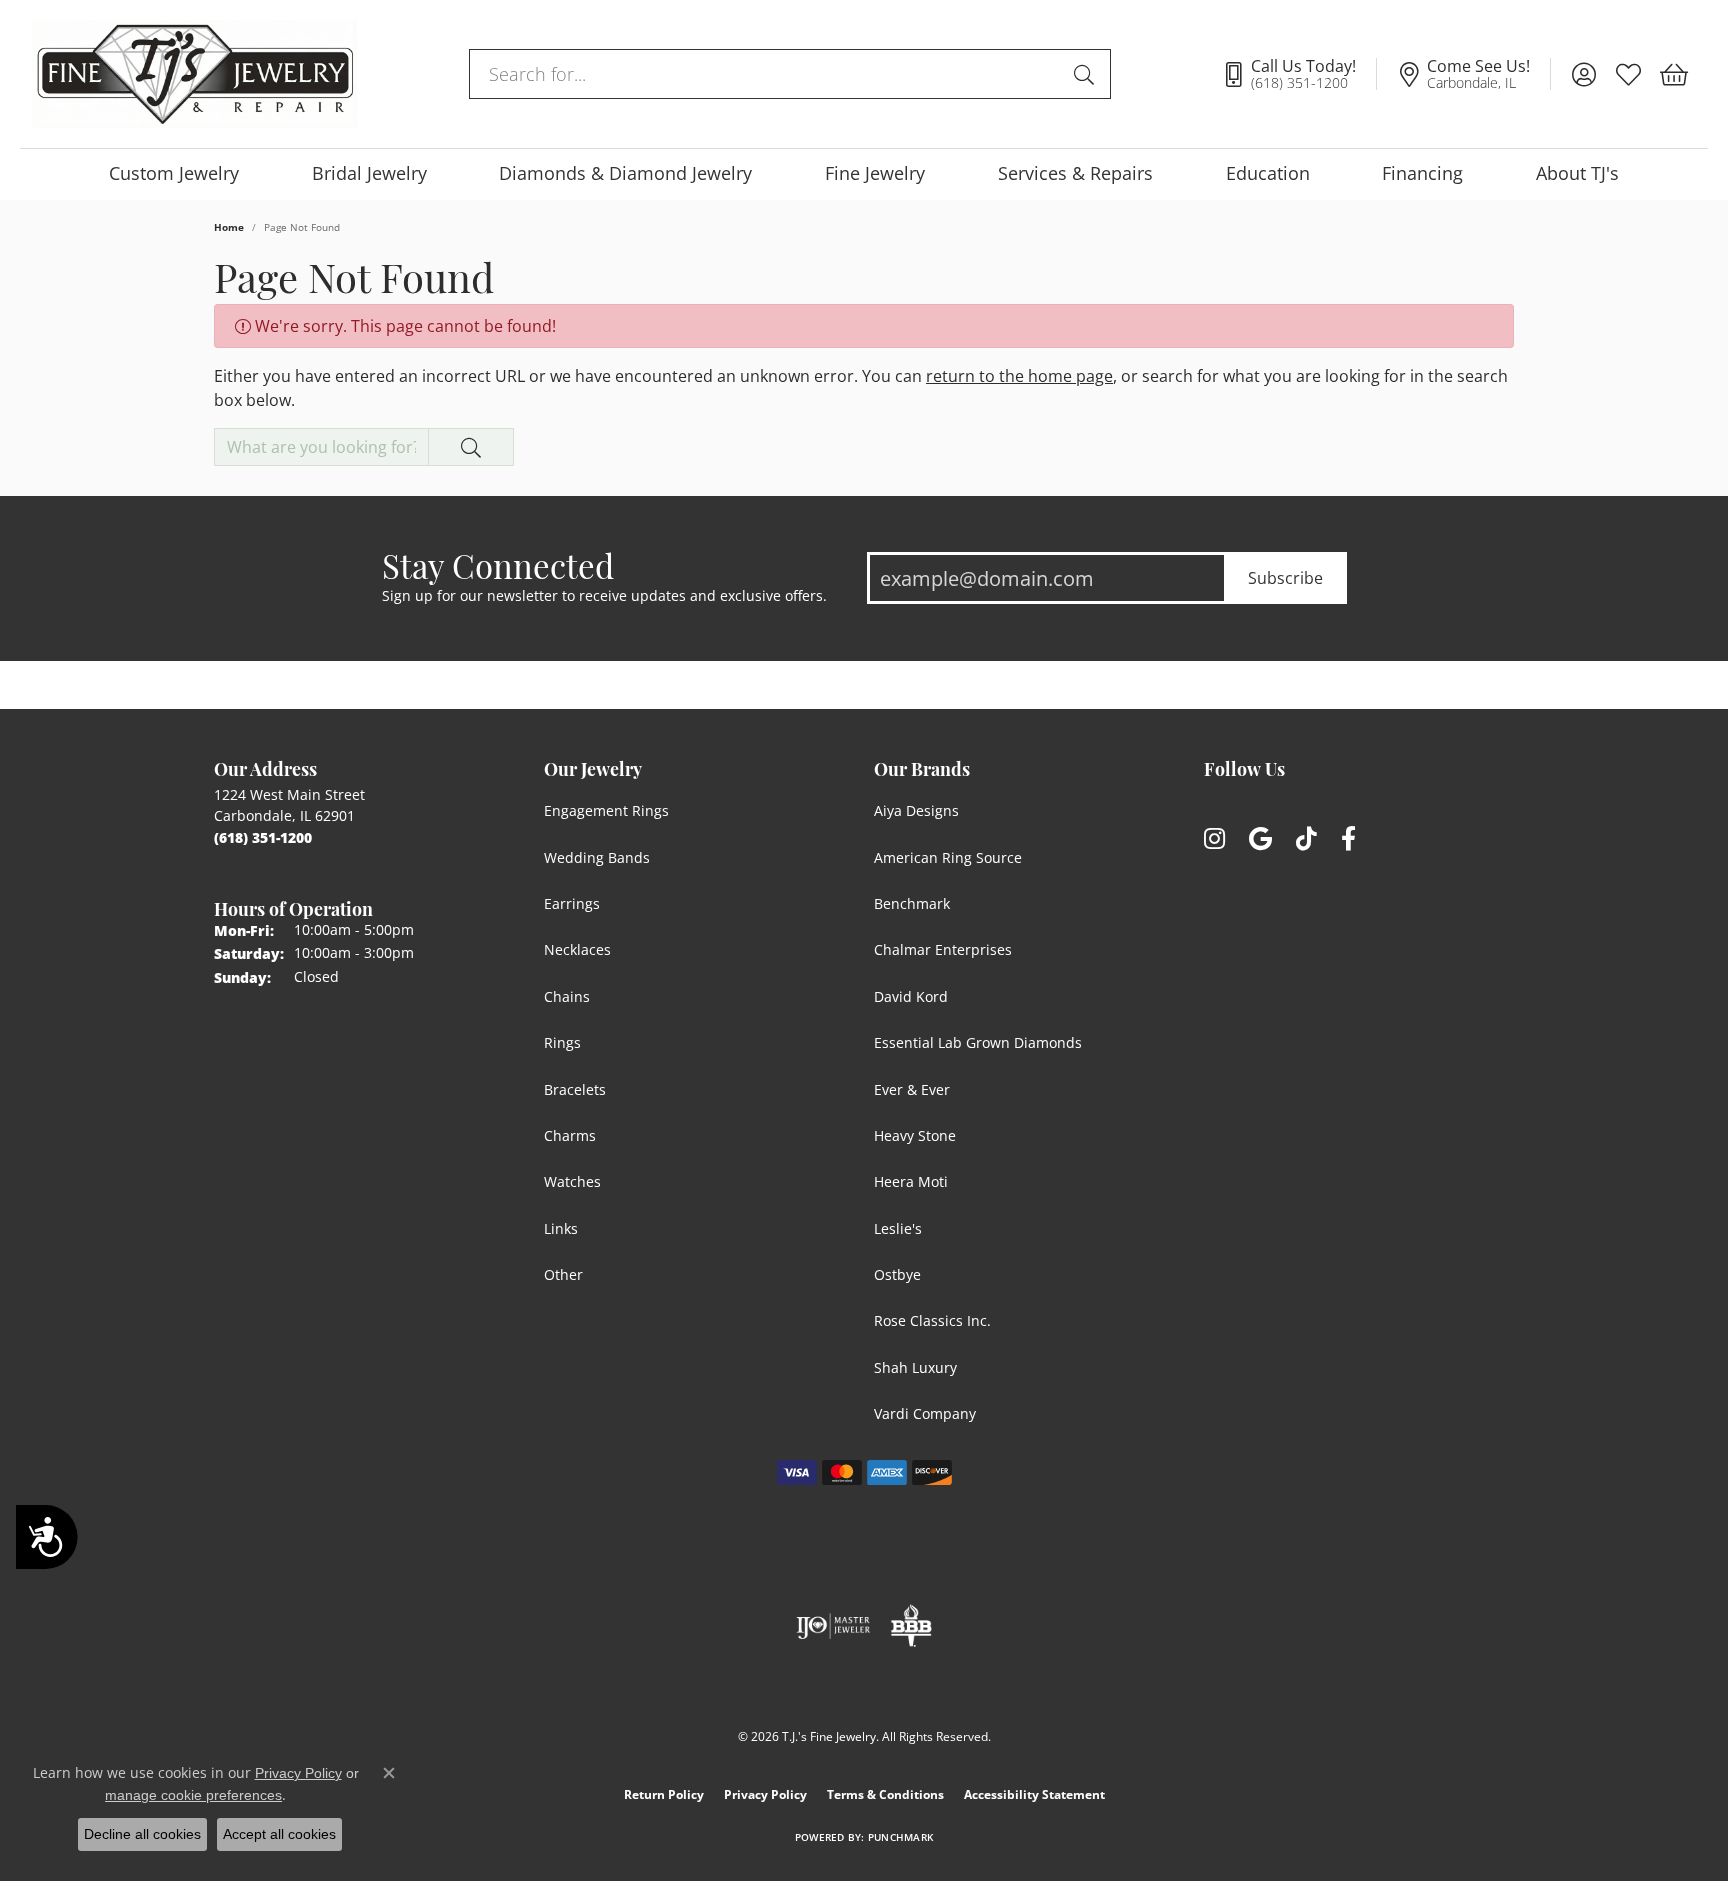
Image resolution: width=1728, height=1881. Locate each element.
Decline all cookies (142, 1834)
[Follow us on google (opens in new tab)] (1260, 839)
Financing (1422, 173)
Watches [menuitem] (572, 1181)
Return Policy (664, 1794)
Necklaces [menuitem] (577, 949)
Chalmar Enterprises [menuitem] (943, 949)
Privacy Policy (765, 1794)
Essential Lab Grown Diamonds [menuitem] (978, 1042)
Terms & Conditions (885, 1794)
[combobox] (767, 74)
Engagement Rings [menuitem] (606, 810)
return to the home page (1019, 376)
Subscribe (1285, 578)
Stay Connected (498, 565)
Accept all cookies (279, 1834)
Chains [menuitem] (567, 996)
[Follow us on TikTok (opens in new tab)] (1306, 839)
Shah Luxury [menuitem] (915, 1367)
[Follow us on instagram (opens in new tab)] (1214, 839)
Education (1268, 173)
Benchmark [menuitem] (912, 903)
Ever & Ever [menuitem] (912, 1089)
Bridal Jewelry (369, 173)
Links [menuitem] (561, 1228)
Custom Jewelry (174, 173)
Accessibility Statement (1034, 1794)
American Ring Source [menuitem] (948, 857)
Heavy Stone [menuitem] (915, 1135)
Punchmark (900, 1837)
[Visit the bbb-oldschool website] (911, 1626)
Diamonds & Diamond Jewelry (625, 173)
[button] (1583, 74)
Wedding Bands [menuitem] (597, 857)
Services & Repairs (1075, 173)
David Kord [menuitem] (911, 996)
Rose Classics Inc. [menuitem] (932, 1320)
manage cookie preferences (193, 1795)
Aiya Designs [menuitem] (916, 810)
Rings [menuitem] (562, 1042)
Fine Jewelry (875, 173)
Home (229, 227)
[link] (1299, 74)
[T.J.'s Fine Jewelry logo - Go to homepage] (194, 74)
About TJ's (1577, 173)
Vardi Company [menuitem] (925, 1413)
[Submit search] (1087, 74)
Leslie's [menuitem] (898, 1228)
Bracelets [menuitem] (575, 1089)
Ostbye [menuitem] (897, 1274)
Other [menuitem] (563, 1274)
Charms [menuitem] (570, 1135)
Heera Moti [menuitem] (911, 1181)
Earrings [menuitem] (572, 903)
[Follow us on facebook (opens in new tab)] (1348, 839)
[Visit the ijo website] (833, 1626)
